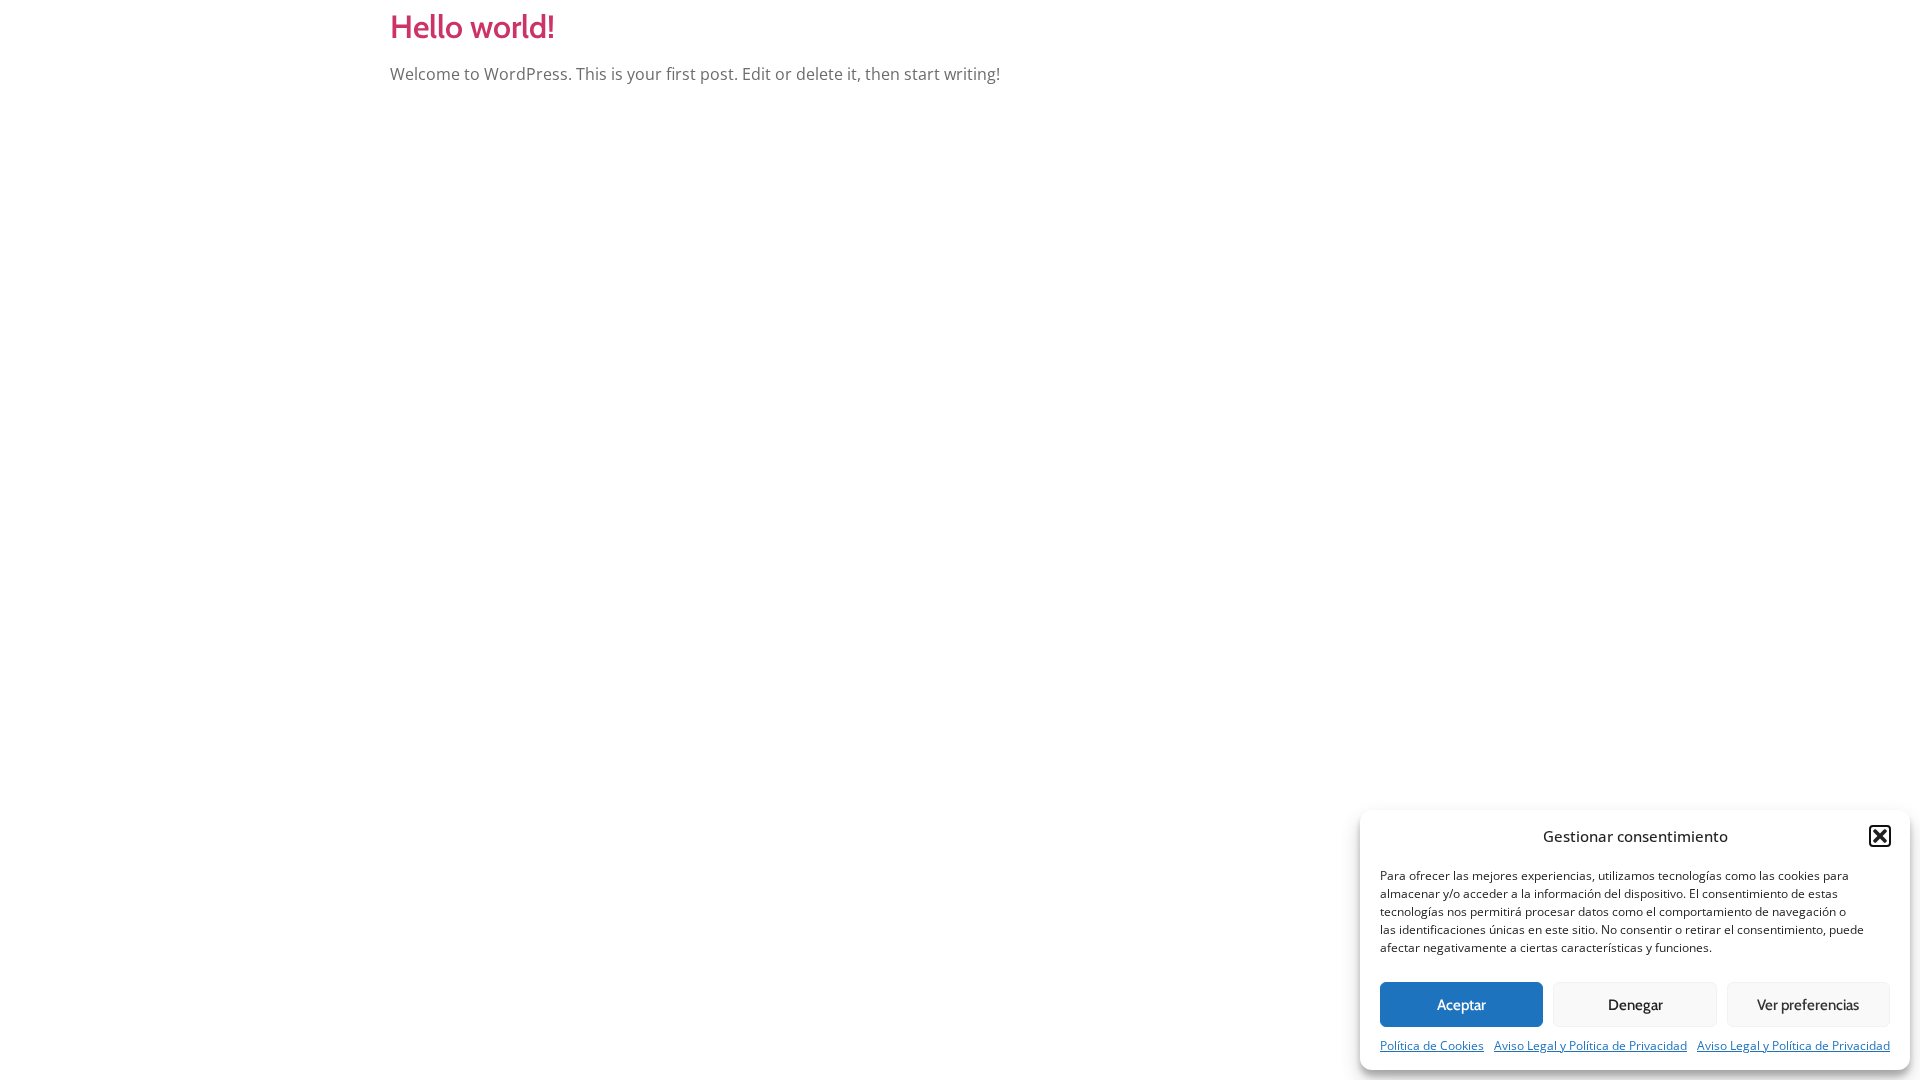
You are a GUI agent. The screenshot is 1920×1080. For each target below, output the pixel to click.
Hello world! (472, 26)
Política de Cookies (1432, 1045)
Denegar (1635, 1005)
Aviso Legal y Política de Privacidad (1590, 1045)
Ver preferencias (1808, 1005)
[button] (1880, 836)
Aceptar (1461, 1005)
